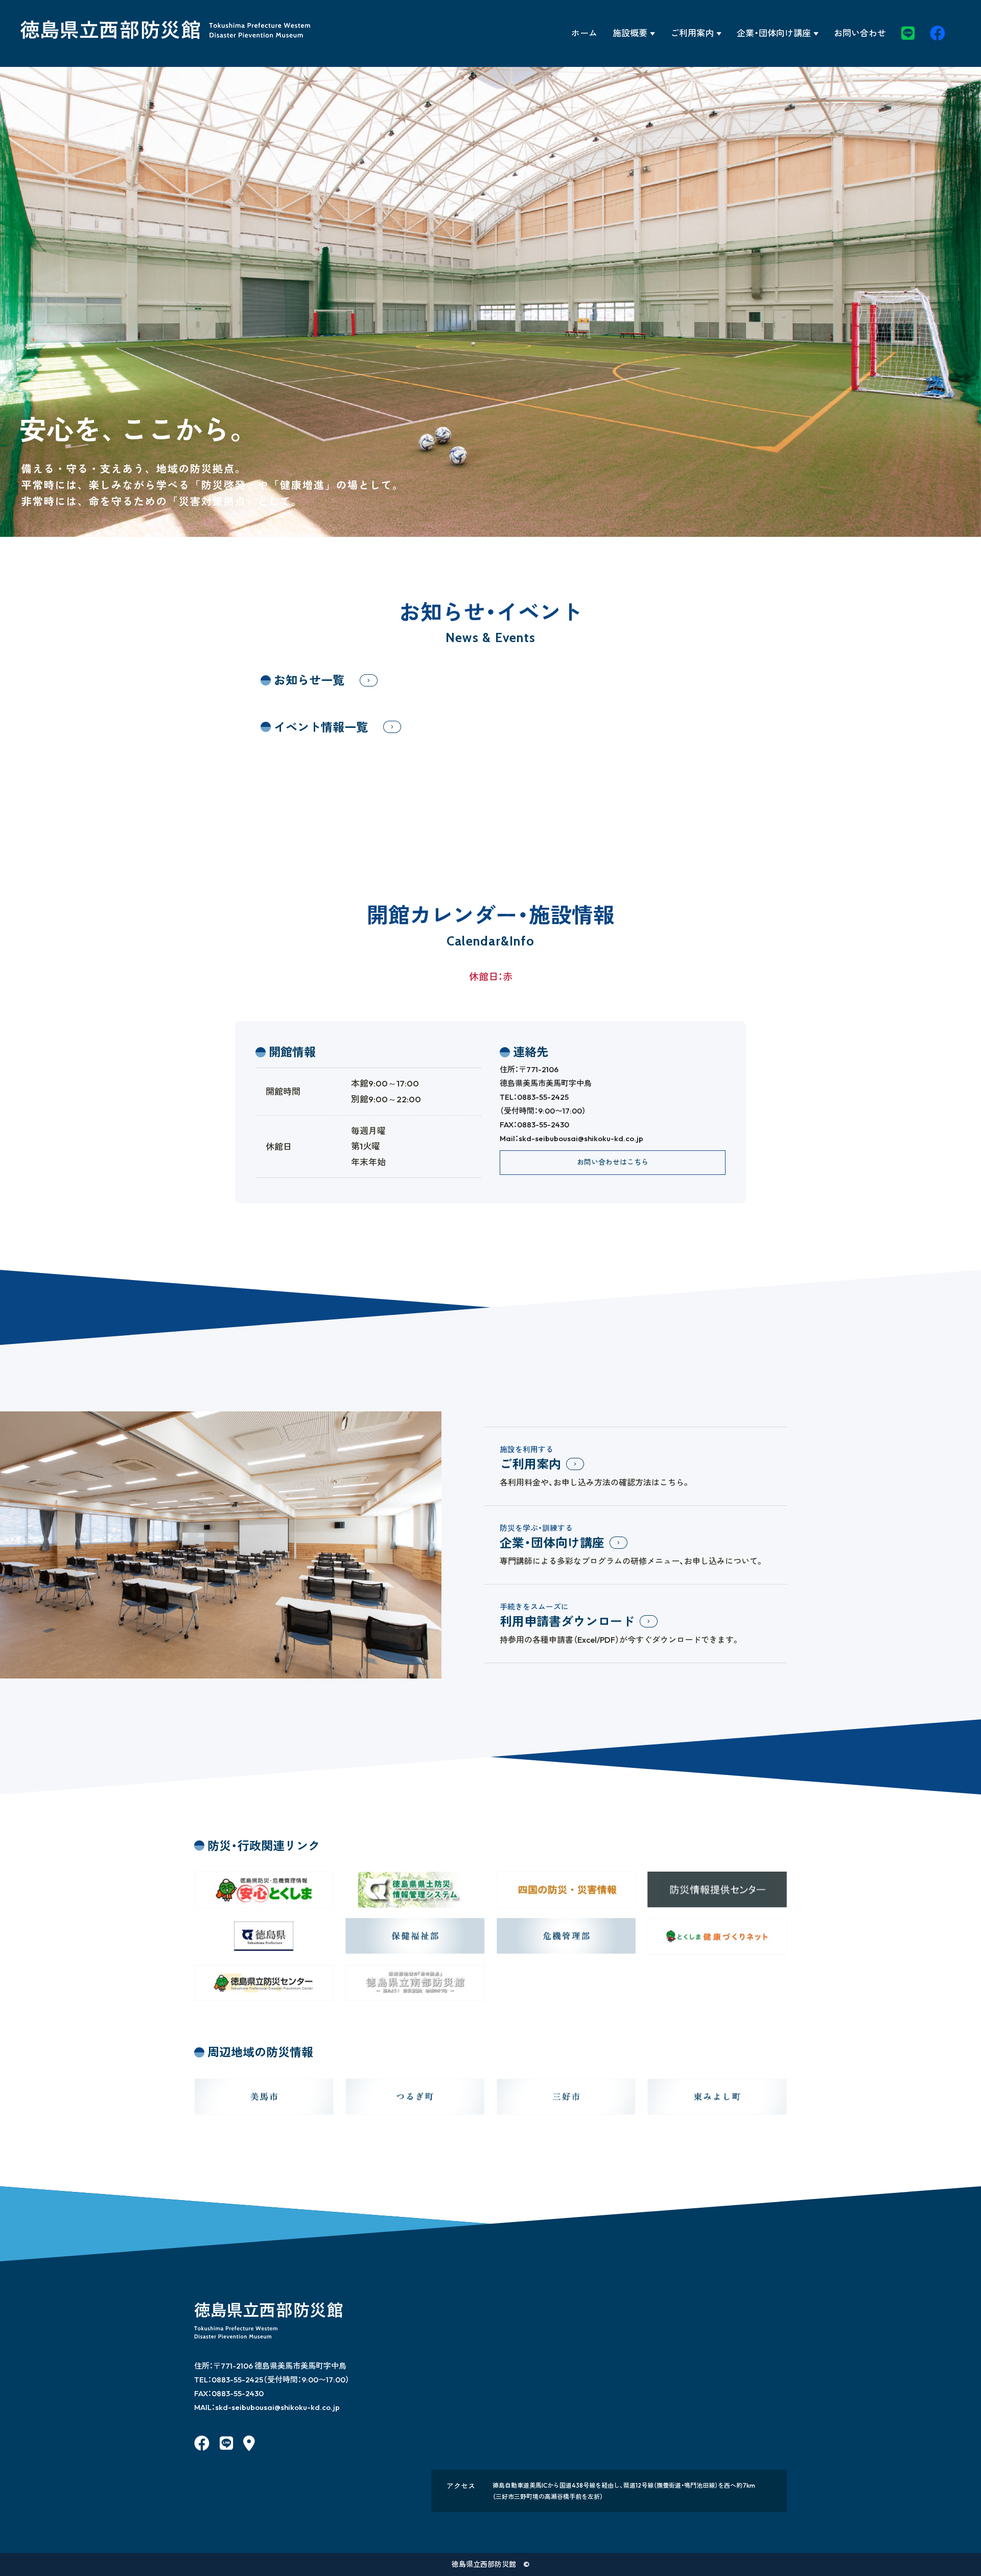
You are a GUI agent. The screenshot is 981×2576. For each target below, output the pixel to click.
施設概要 (630, 33)
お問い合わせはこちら (613, 1162)
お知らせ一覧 (309, 680)
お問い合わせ (860, 33)
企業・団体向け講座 (774, 33)
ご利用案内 (692, 33)
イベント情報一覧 (321, 727)
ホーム (584, 33)
